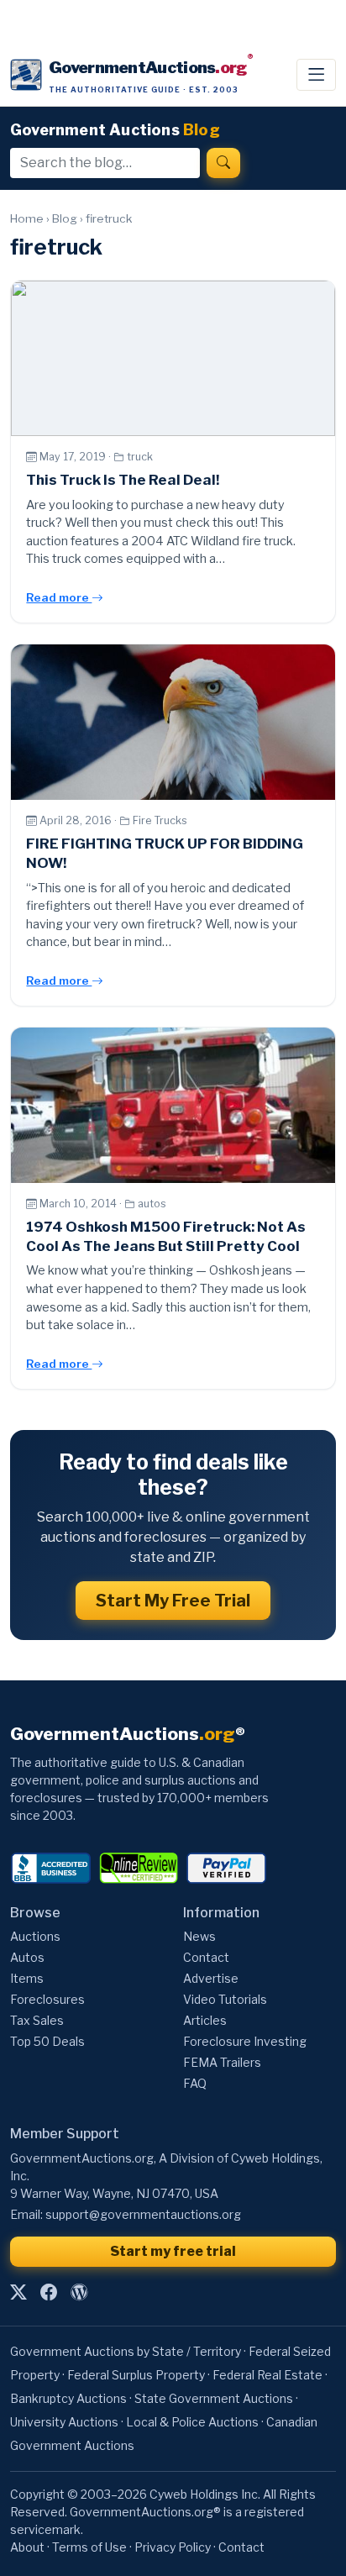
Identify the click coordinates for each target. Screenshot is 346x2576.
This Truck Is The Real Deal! (123, 480)
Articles (205, 2020)
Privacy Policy (173, 2547)
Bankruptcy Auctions (68, 2398)
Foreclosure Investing (245, 2041)
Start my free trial (173, 2251)
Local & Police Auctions (192, 2422)
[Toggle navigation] (316, 75)
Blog (65, 218)
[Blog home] (79, 2293)
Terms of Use (89, 2547)
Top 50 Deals (47, 2041)
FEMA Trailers (222, 2062)
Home (27, 218)
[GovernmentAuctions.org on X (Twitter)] (18, 2293)
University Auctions (64, 2422)
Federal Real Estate (267, 2375)
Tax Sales (37, 2020)
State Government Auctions (214, 2398)
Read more (59, 597)
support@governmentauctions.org (143, 2214)
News (199, 1936)
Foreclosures (47, 1999)
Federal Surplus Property (136, 2375)
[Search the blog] (223, 163)
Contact (206, 1957)
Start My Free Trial (173, 1601)
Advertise (211, 1978)
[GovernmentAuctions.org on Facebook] (49, 2293)
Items (27, 1978)
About (27, 2547)
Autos (27, 1957)
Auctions (35, 1936)
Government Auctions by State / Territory (126, 2351)
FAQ (195, 2083)
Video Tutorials (225, 1999)
